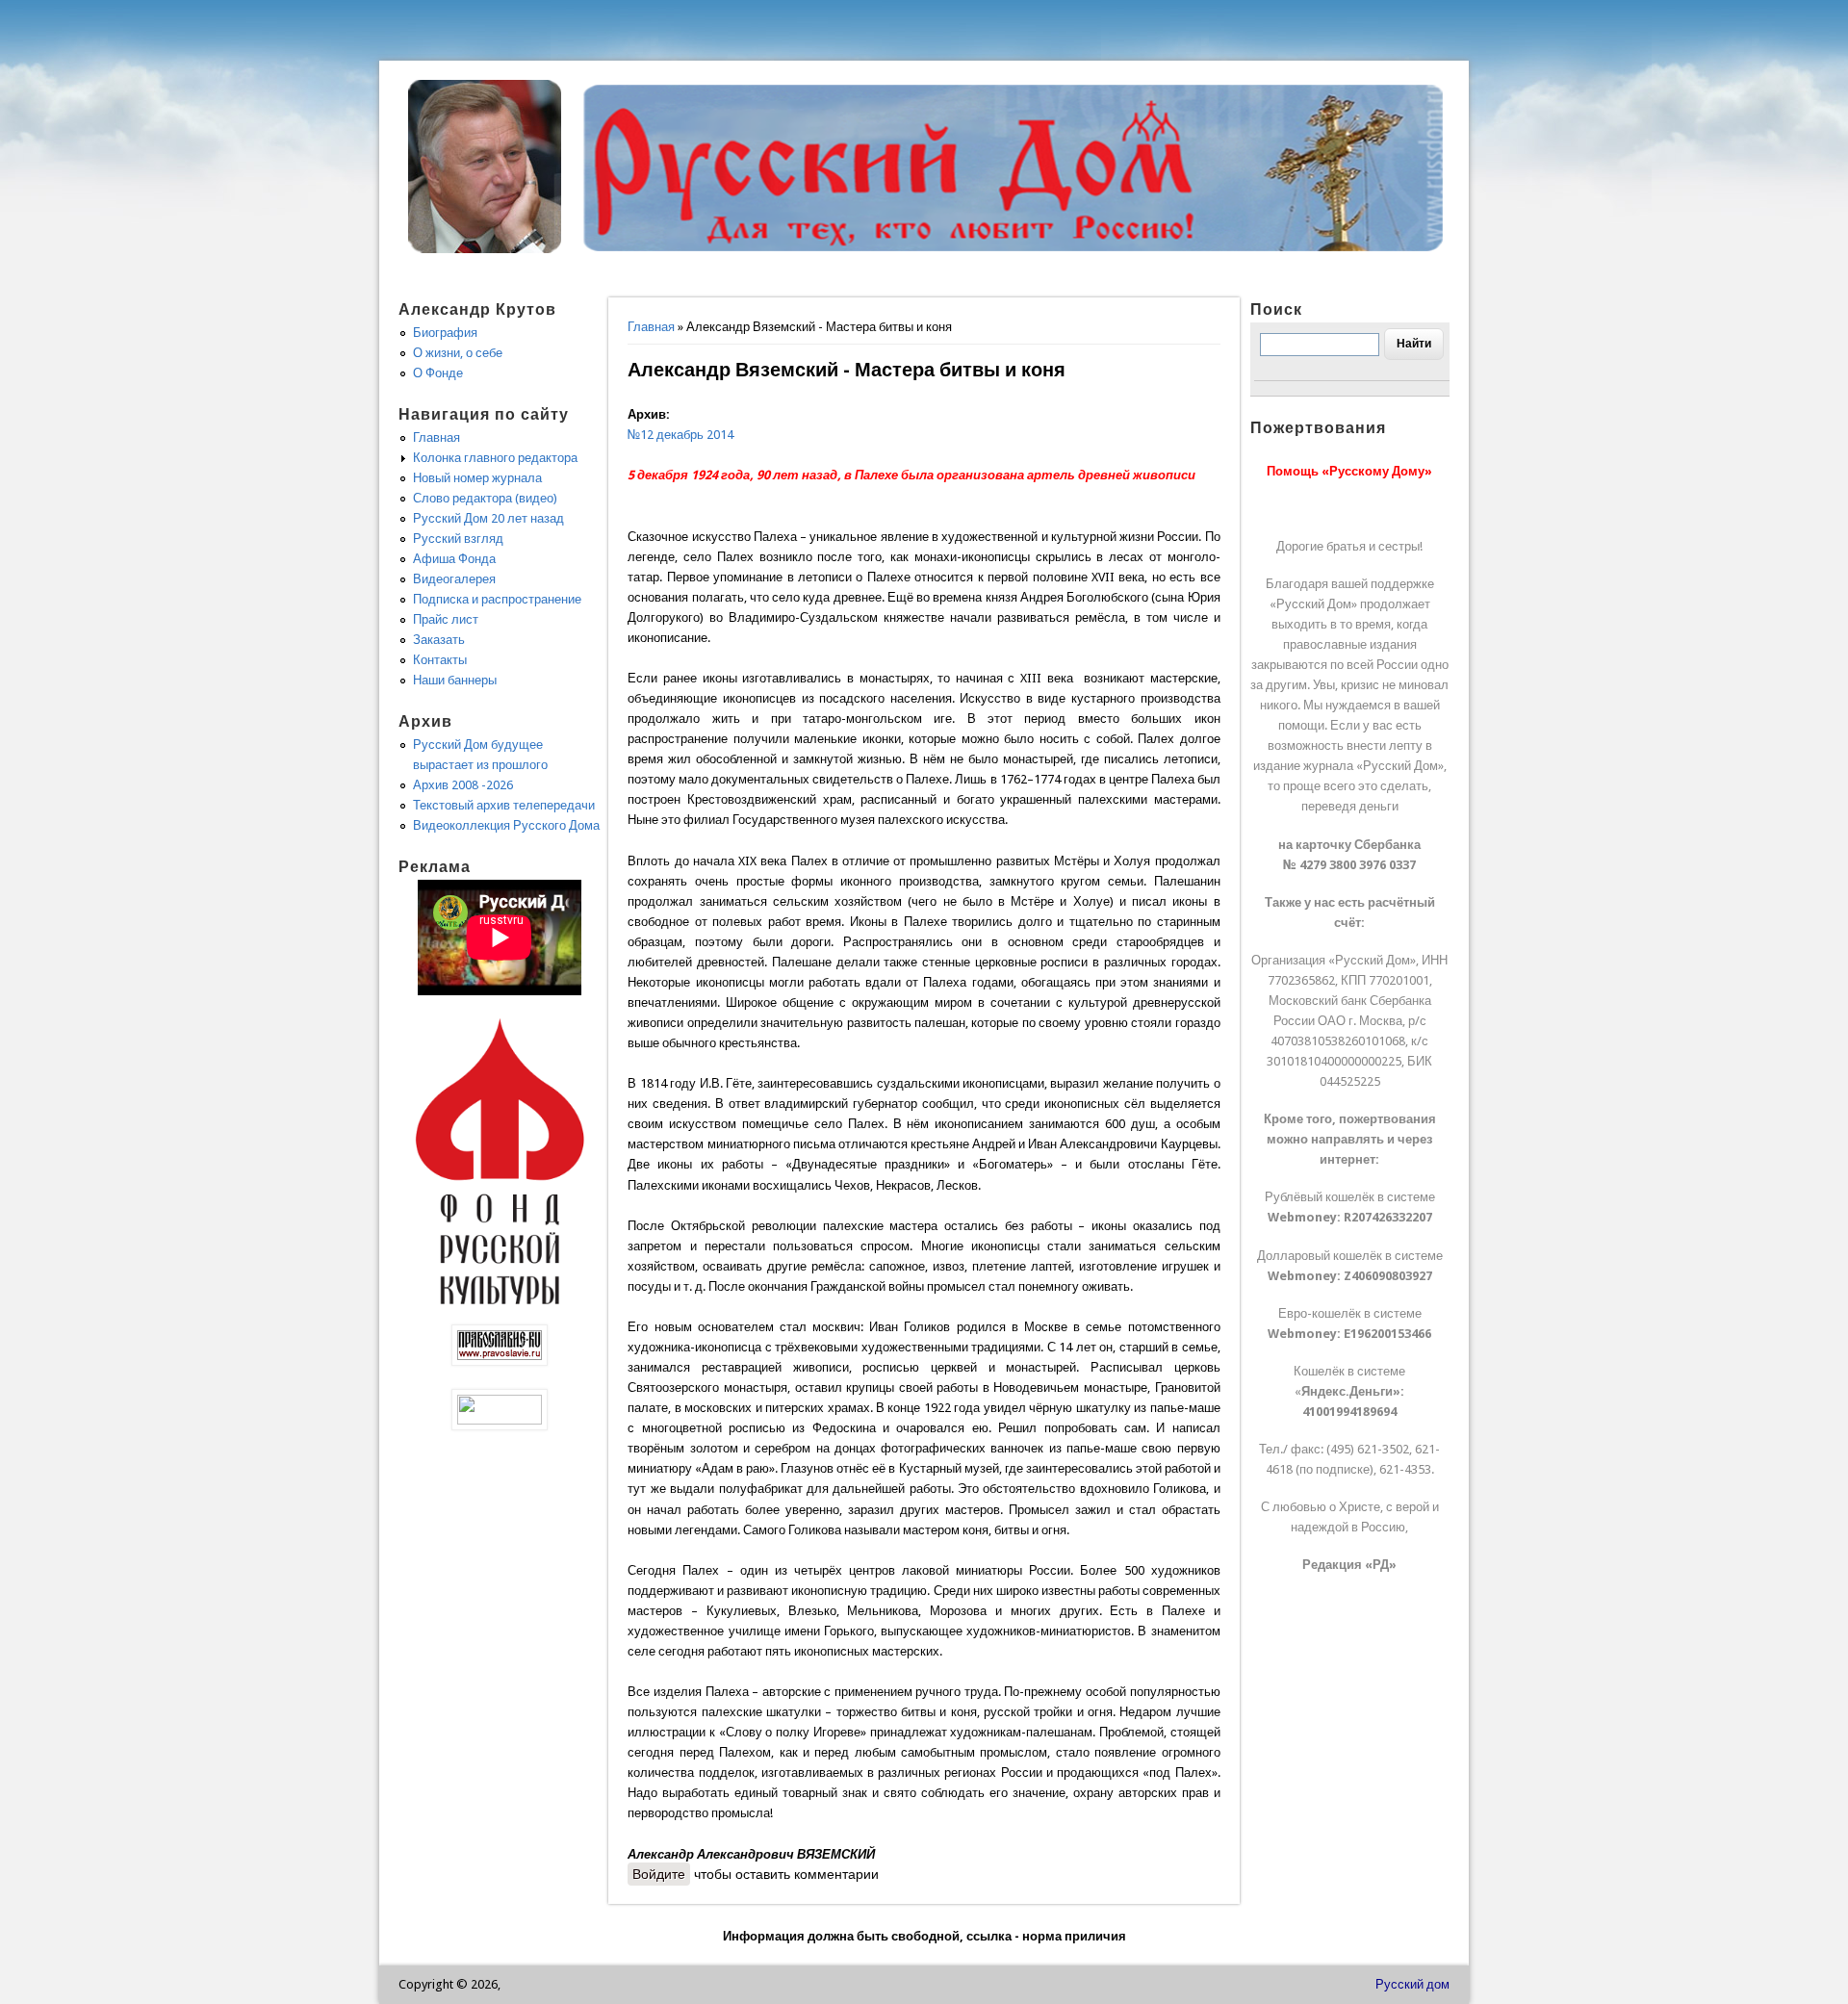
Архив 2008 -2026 (463, 785)
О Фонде (438, 373)
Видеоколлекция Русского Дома (506, 825)
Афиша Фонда (454, 559)
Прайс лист (446, 619)
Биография (445, 333)
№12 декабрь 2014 (680, 435)
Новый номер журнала (477, 478)
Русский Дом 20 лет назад (488, 518)
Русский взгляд (458, 539)
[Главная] (485, 249)
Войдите (659, 1874)
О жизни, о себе (458, 353)
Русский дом (1412, 1984)
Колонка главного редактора (495, 458)
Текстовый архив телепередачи (504, 805)
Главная (651, 327)
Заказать (439, 640)
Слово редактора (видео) (485, 498)
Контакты (440, 660)
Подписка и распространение (497, 599)
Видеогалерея (454, 579)
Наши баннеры (455, 680)
